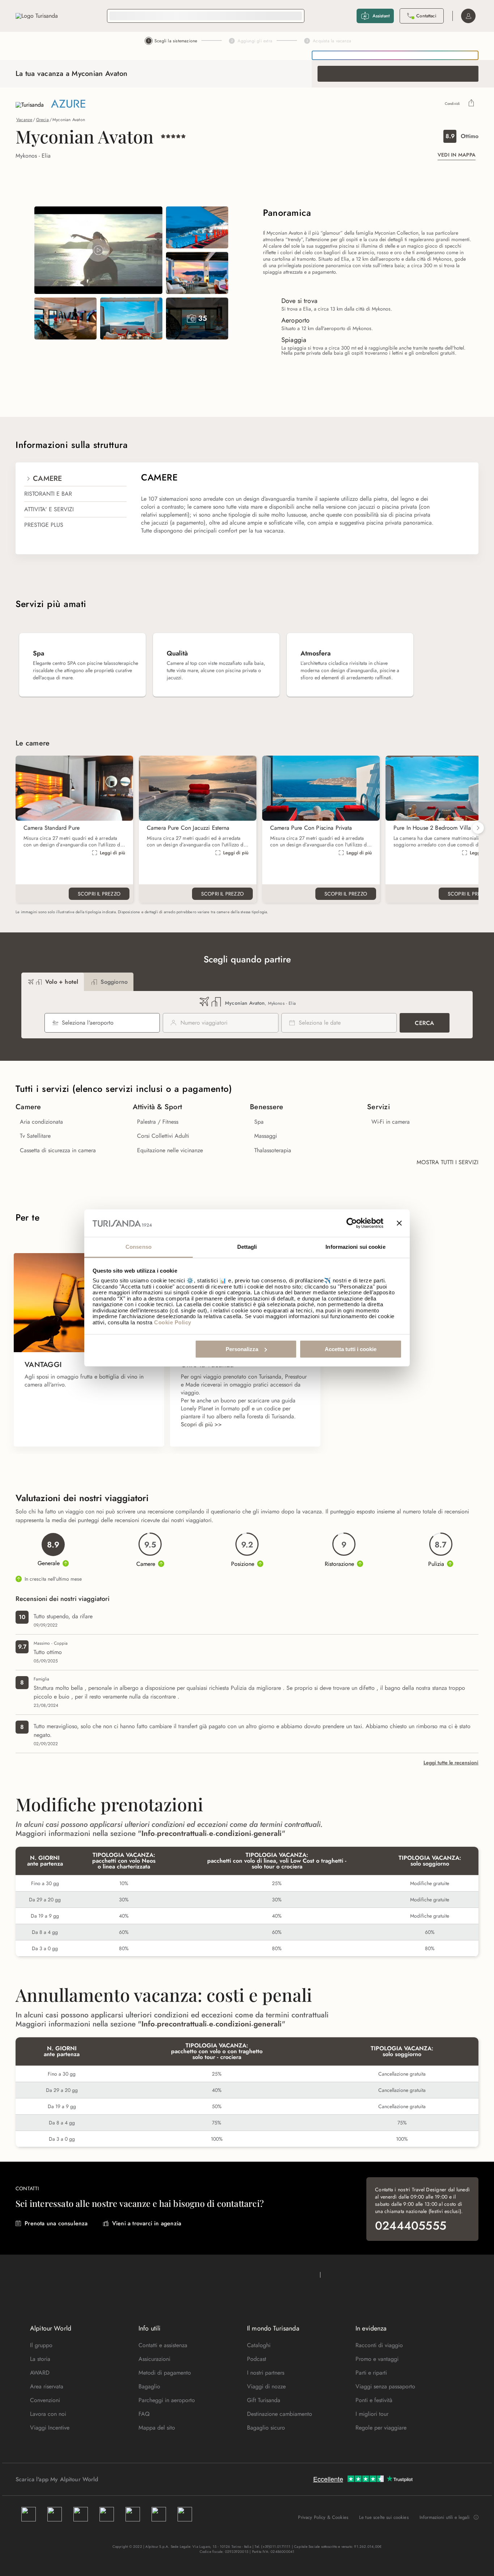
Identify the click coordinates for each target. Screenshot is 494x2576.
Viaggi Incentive (50, 2428)
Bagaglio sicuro (266, 2428)
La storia (40, 2359)
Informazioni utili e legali (444, 2517)
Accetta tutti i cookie (351, 1349)
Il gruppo (41, 2345)
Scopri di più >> (201, 1424)
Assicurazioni (154, 2359)
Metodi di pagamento (165, 2373)
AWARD (40, 2373)
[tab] (53, 982)
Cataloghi (259, 2345)
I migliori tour (372, 2414)
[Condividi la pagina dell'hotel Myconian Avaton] (471, 104)
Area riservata (47, 2386)
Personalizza (242, 1349)
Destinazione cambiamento (280, 2414)
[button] (478, 828)
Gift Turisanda (264, 2400)
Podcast (257, 2359)
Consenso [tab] (139, 1247)
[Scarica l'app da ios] (119, 2479)
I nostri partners (266, 2373)
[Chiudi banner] (399, 1223)
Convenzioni (45, 2400)
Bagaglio (149, 2386)
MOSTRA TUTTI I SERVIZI (448, 1162)
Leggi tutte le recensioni (451, 1763)
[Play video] (98, 250)
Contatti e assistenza (163, 2345)
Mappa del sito (157, 2428)
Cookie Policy (173, 1322)
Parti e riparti (371, 2373)
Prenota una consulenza (56, 2223)
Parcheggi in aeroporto (167, 2400)
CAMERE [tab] (48, 479)
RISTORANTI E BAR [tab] (48, 494)
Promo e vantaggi (377, 2359)
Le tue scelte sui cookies (384, 2517)
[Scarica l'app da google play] (112, 2479)
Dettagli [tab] (247, 1247)
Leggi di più (112, 853)
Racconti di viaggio (379, 2345)
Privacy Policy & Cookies (323, 2517)
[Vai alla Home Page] (37, 16)
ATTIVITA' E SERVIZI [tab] (49, 509)
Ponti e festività (374, 2400)
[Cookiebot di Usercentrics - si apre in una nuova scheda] (352, 1223)
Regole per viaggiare (381, 2428)
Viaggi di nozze (266, 2386)
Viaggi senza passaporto (385, 2386)
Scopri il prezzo (99, 894)
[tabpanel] (305, 508)
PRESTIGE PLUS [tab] (44, 525)
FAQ (144, 2414)
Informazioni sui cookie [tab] (355, 1247)
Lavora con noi (48, 2414)
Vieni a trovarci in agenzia (147, 2223)
